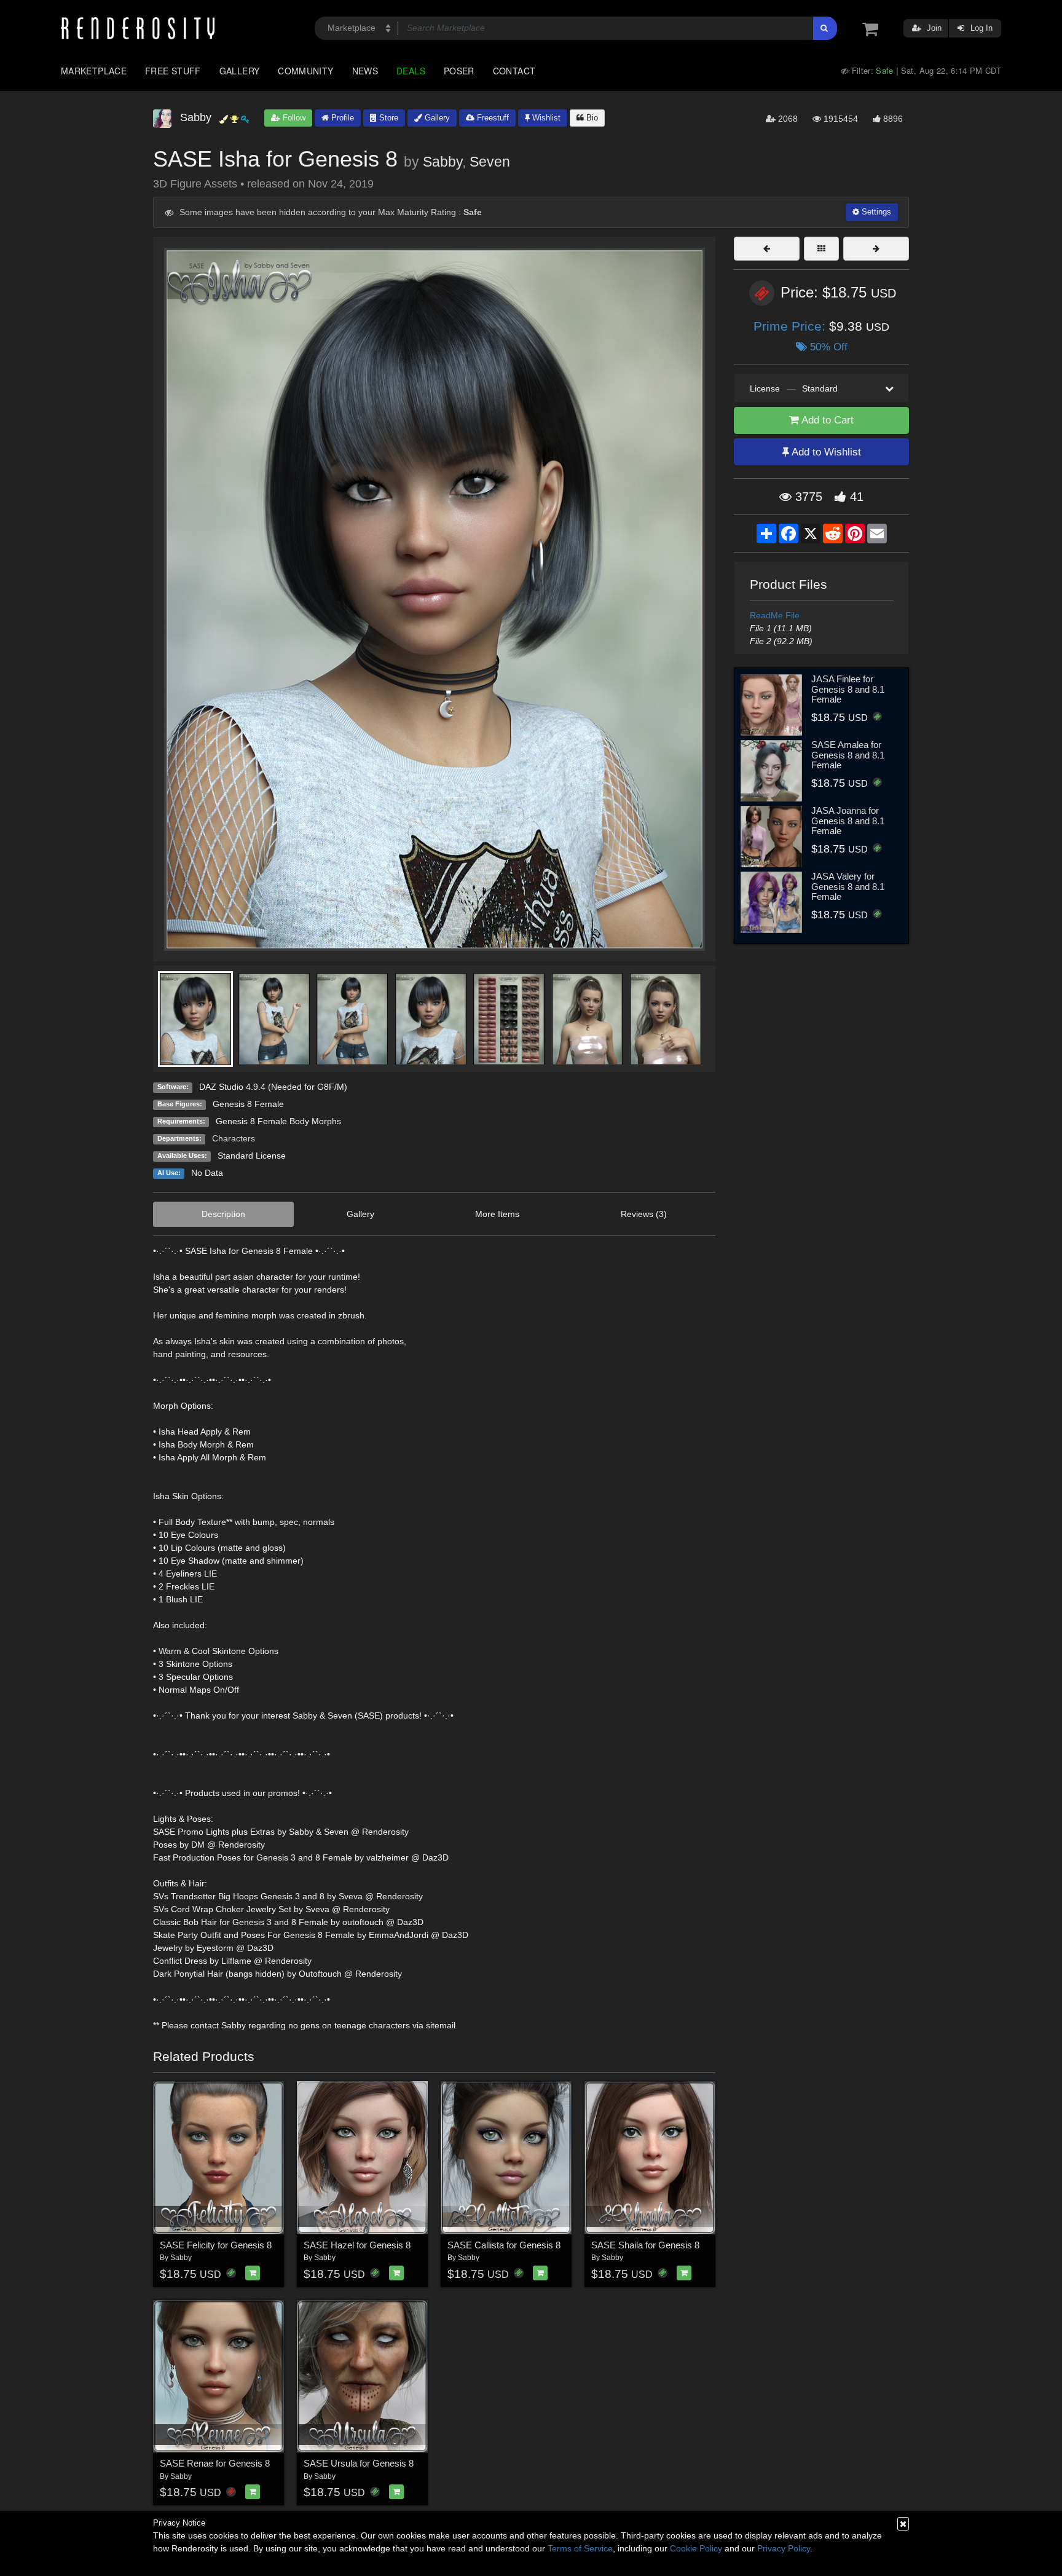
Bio (591, 118)
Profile (341, 118)
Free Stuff (173, 71)
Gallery (240, 71)
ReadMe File (775, 615)
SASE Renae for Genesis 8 (215, 2463)
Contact (514, 71)
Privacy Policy (784, 2548)
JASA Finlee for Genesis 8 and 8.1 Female (848, 689)
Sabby (442, 162)
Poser (459, 71)
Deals (411, 71)
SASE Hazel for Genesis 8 (357, 2245)
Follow (293, 118)
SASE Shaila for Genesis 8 (645, 2245)
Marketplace (94, 71)
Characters (234, 1138)
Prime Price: (791, 326)
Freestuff (492, 118)
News (365, 71)
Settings (875, 212)
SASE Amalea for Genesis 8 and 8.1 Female (848, 755)
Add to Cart (826, 420)
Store (387, 118)
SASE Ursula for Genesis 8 (359, 2463)
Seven (490, 162)
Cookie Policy (696, 2548)
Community (305, 71)
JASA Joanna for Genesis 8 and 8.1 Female (848, 821)
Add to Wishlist (825, 452)
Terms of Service (580, 2548)
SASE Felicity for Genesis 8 (216, 2245)
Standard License (252, 1156)
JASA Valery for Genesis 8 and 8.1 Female (848, 886)
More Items (497, 1214)
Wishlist (545, 118)
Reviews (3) (644, 1214)
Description (223, 1214)
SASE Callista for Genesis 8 (504, 2245)
